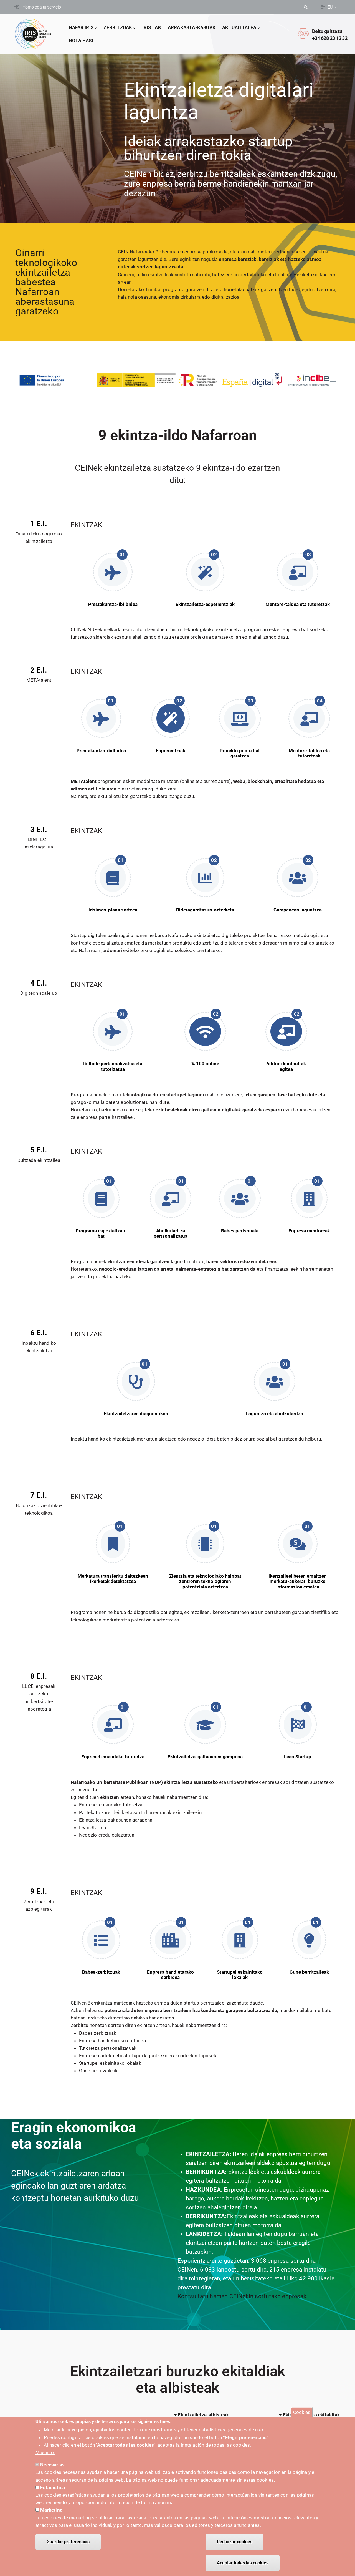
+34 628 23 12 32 (330, 38)
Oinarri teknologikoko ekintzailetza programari (218, 629)
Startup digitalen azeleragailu (102, 935)
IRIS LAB (152, 27)
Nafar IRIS (81, 27)
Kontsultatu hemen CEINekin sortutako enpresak (242, 2296)
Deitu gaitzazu (327, 31)
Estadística (53, 2487)
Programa (82, 1095)
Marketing (51, 2510)
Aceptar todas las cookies (243, 2563)
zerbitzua (81, 1790)
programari (96, 781)
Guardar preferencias (68, 2542)
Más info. (45, 2452)
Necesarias (52, 2465)
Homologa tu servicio (42, 7)
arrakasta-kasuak (192, 27)
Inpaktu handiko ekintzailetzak (103, 1439)
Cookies (302, 2412)
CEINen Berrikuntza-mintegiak (103, 2003)
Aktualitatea (239, 27)
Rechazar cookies (235, 2542)
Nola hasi (81, 41)
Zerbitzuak (118, 27)
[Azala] (33, 34)
